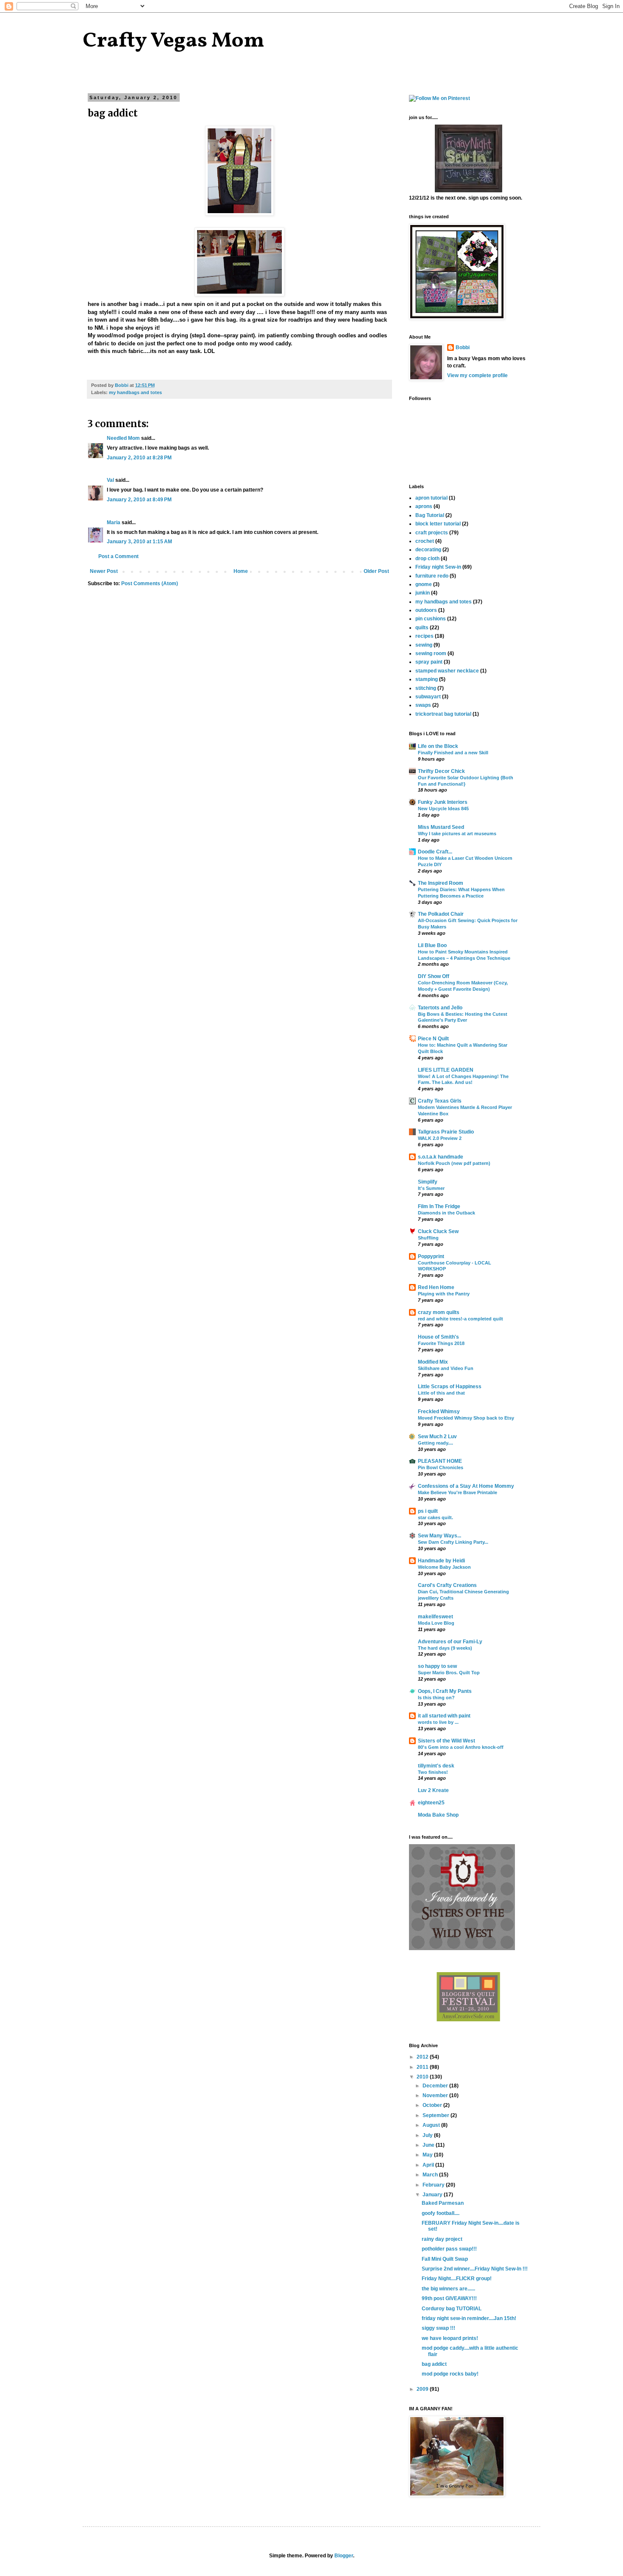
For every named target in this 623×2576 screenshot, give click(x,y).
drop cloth (427, 559)
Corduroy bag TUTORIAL (452, 2309)
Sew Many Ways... (439, 1536)
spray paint (429, 662)
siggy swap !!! (438, 2328)
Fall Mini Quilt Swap (445, 2259)
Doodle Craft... (435, 852)
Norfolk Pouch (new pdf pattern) (454, 1163)
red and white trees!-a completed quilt (460, 1319)
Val (110, 480)
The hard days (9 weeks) (445, 1648)
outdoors (426, 610)
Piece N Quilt (433, 1039)
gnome (424, 584)
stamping (427, 679)
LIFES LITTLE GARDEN (446, 1070)
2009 (423, 2389)
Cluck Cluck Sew (438, 1231)
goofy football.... (441, 2213)
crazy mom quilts (439, 1312)
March (431, 2175)
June (429, 2145)
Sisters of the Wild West (446, 1741)
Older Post (376, 571)
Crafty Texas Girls (440, 1101)
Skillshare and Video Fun (446, 1368)
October (433, 2105)
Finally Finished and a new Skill (453, 753)
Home (241, 571)
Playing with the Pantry (444, 1294)
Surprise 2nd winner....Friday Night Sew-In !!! (475, 2269)
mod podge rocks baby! (450, 2374)
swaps (423, 705)
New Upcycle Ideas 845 (443, 809)
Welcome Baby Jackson (444, 1567)
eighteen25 (431, 1803)
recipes (424, 636)
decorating (428, 550)
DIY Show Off (434, 976)
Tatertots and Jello (440, 1008)
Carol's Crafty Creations (447, 1585)
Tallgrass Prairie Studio (446, 1132)
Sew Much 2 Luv (437, 1437)
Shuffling (428, 1238)
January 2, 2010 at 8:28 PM (139, 458)
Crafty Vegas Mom (174, 41)
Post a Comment (118, 556)
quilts (422, 628)
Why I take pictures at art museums (457, 834)
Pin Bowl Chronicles (441, 1467)
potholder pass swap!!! (449, 2249)
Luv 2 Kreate (433, 1790)
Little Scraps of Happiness (450, 1387)
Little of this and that (441, 1393)
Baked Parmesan (443, 2203)
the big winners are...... (448, 2289)
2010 (423, 2077)
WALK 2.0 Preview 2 (440, 1138)
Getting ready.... (435, 1443)
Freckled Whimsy (439, 1412)
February (434, 2185)
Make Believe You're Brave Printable (458, 1492)
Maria (114, 522)
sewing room (431, 653)
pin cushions (431, 619)
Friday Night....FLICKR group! (457, 2279)
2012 (423, 2057)
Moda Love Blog (436, 1623)
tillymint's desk (436, 1766)
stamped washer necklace (447, 671)
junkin (423, 593)
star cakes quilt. (435, 1517)
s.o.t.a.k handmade (441, 1157)
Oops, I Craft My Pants (445, 1691)
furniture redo (432, 576)
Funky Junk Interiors (443, 802)
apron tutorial (431, 498)
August (432, 2125)
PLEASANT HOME (440, 1461)
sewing (424, 645)
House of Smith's (438, 1337)
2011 (423, 2067)
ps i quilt (428, 1511)
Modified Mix (433, 1362)
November (436, 2095)
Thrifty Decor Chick (441, 771)
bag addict (434, 2364)
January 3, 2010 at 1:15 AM (139, 542)
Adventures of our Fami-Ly (450, 1642)
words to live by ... (438, 1722)
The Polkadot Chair (441, 914)
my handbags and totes (135, 392)
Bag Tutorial (430, 515)
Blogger (344, 2556)
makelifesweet (435, 1617)
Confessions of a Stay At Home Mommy (466, 1486)
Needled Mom (123, 438)
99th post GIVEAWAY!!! (449, 2298)
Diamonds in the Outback (446, 1213)
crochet (425, 541)
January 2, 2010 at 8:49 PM (139, 500)
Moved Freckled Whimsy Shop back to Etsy (466, 1418)
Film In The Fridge (439, 1206)
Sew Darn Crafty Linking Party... (453, 1542)
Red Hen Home (436, 1287)
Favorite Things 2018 (441, 1343)
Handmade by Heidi (441, 1561)
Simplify (428, 1182)
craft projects (432, 533)
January (433, 2195)
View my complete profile (477, 375)
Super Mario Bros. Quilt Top (449, 1673)
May (428, 2155)
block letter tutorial (438, 524)
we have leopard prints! (450, 2338)
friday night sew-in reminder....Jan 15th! (469, 2318)
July (428, 2135)
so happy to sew (437, 1666)
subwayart (428, 697)
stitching (426, 688)
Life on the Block (438, 746)
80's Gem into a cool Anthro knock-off (461, 1747)
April (429, 2165)
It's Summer (431, 1188)
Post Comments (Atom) (150, 584)
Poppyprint (431, 1256)
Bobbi (463, 347)
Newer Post (104, 571)
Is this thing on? (436, 1698)
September (437, 2115)
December (436, 2086)
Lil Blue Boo (432, 945)
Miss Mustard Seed (441, 827)
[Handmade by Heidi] (469, 191)
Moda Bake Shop (438, 1815)
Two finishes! (433, 1772)
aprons (424, 506)
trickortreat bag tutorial (443, 714)
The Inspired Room (441, 883)
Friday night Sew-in (438, 567)
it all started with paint (444, 1716)
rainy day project (442, 2239)
